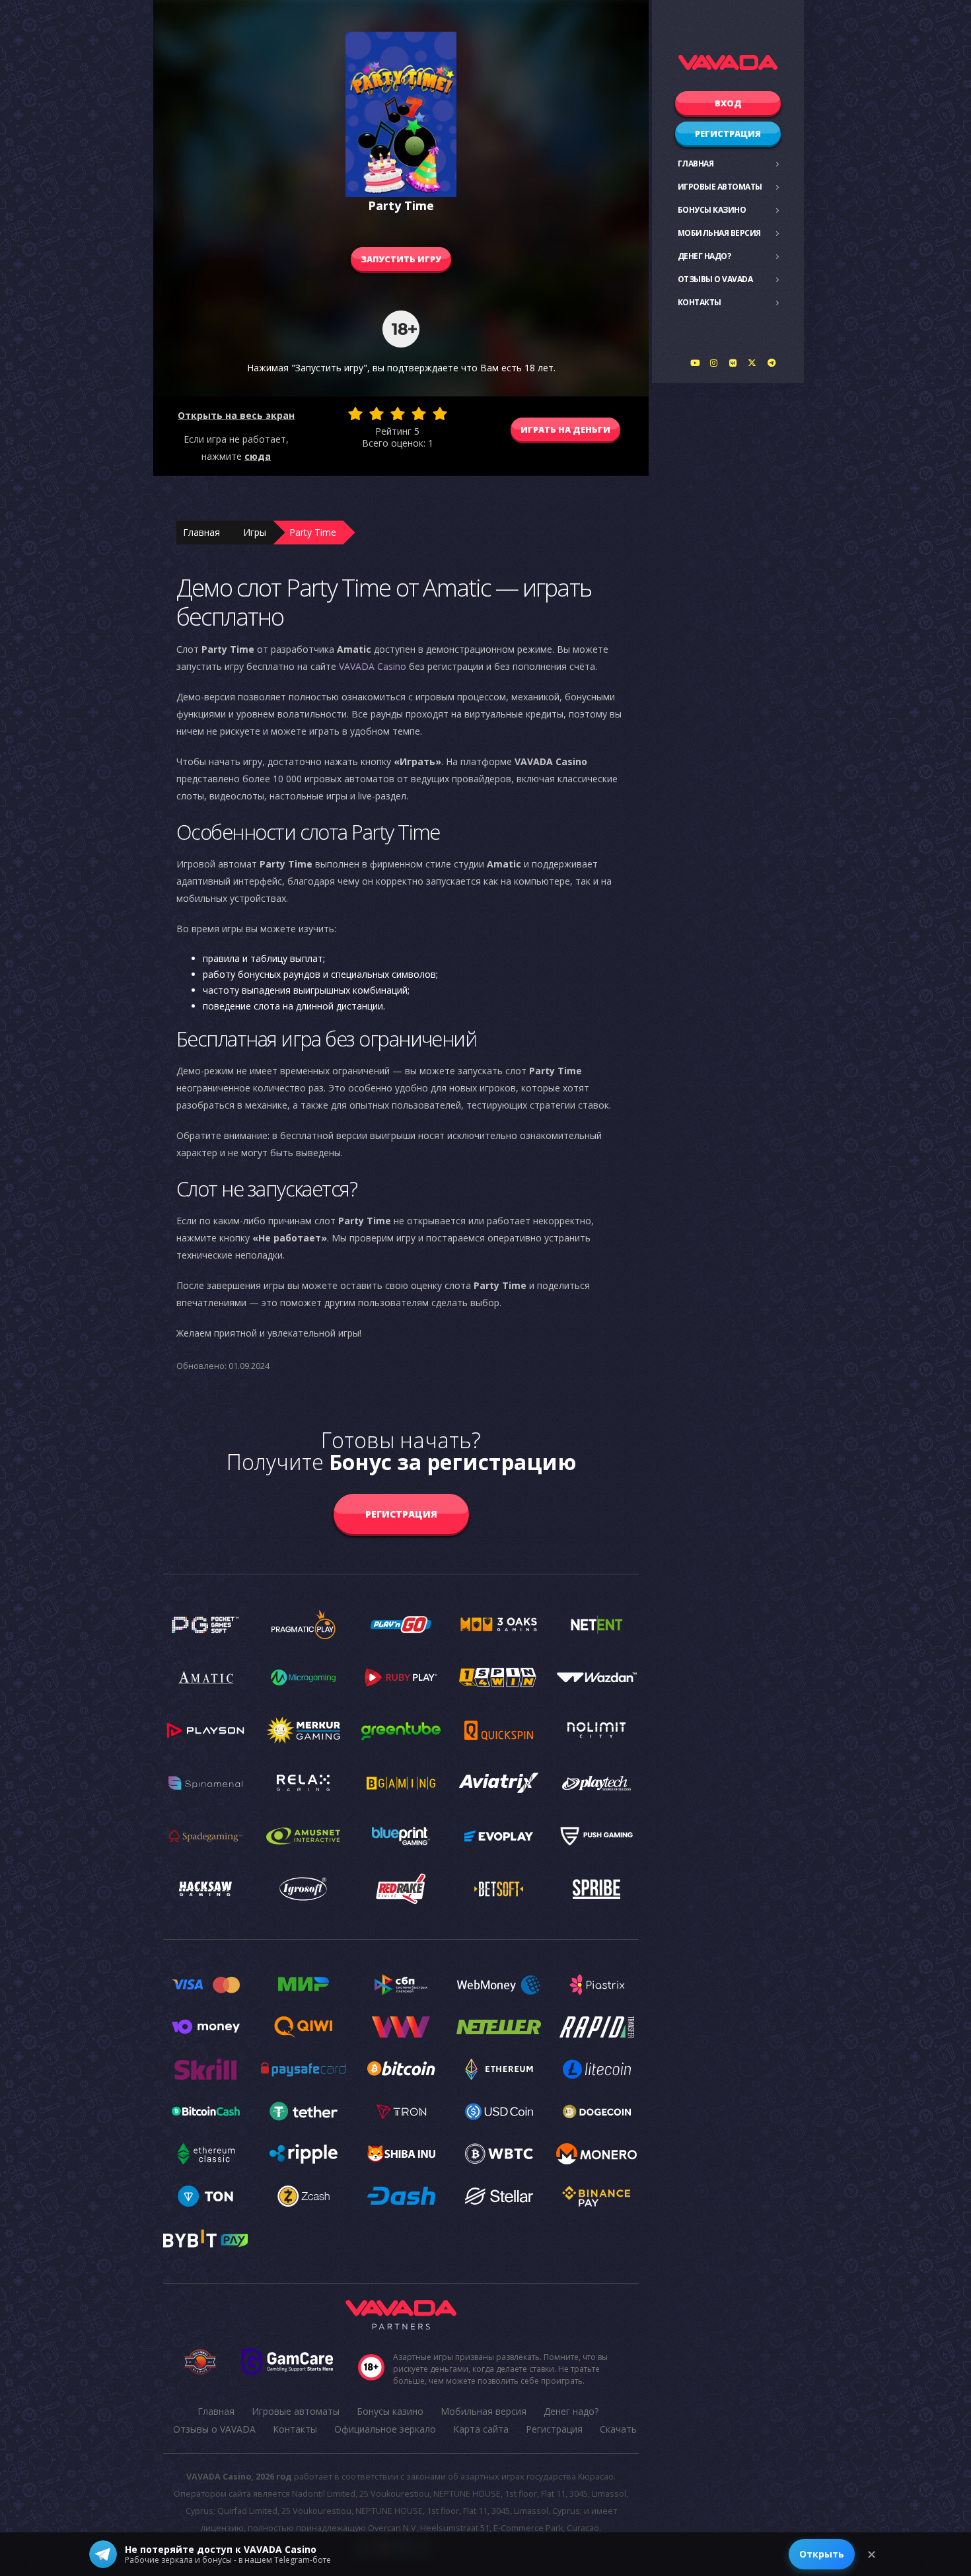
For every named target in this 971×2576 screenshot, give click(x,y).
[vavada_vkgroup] (733, 363)
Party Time (313, 532)
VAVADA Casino (373, 666)
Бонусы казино (712, 210)
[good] (419, 414)
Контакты (700, 302)
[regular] (398, 414)
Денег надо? (704, 256)
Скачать (618, 2429)
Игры (255, 532)
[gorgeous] (440, 414)
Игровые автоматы (720, 187)
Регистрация (728, 133)
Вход (728, 103)
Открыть (822, 2554)
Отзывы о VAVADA (715, 279)
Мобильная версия (719, 233)
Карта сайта (481, 2429)
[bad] (355, 414)
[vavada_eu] (752, 363)
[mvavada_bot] (772, 363)
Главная (696, 164)
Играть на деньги (565, 429)
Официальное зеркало (385, 2429)
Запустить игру (401, 259)
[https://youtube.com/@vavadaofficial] (695, 363)
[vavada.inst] (714, 363)
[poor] (377, 414)
